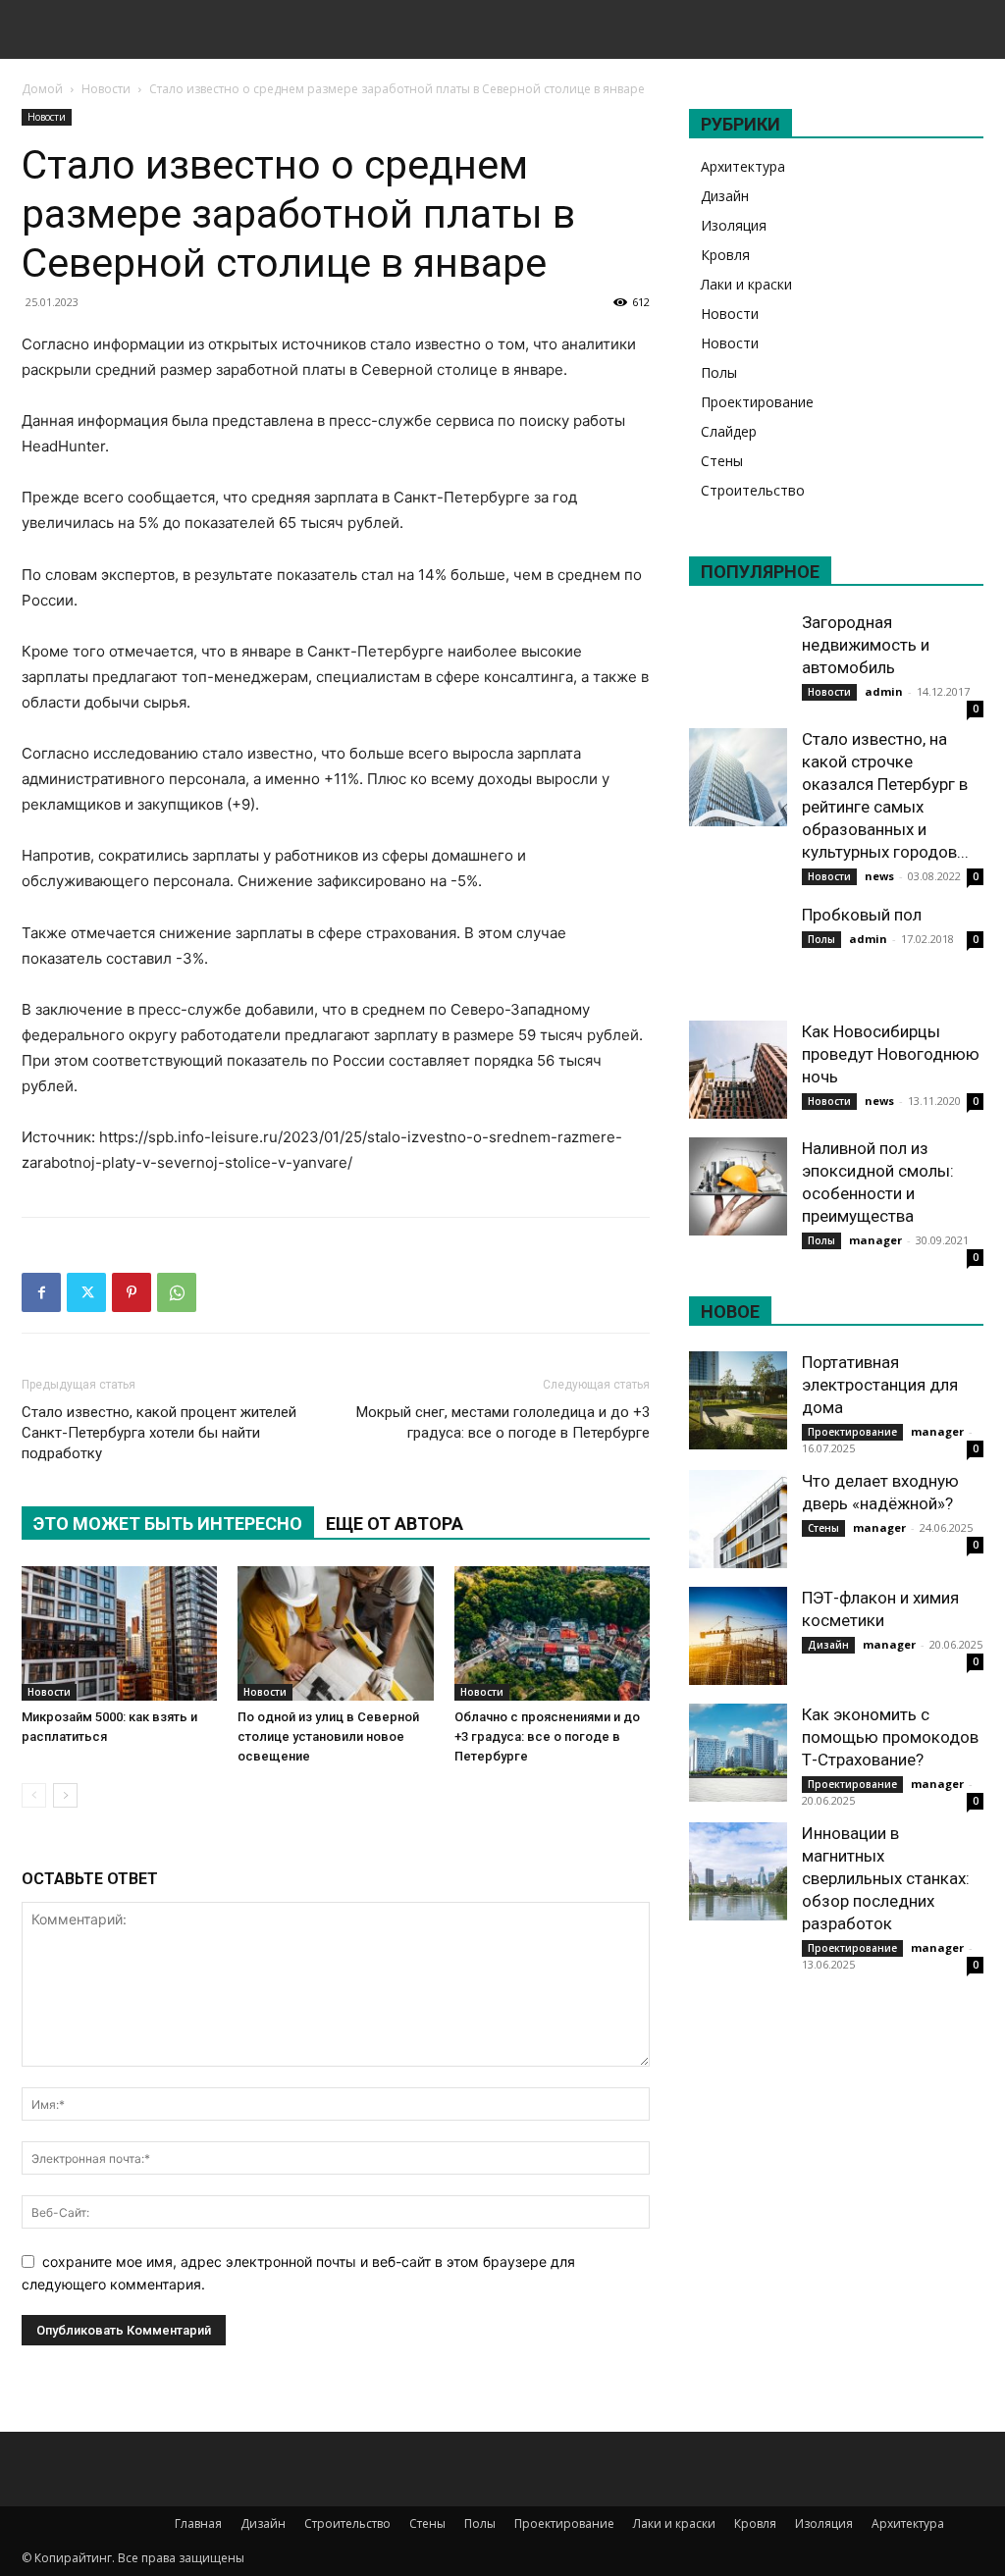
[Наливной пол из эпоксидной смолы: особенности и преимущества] (738, 1186)
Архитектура (743, 166)
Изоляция (734, 225)
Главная (198, 2523)
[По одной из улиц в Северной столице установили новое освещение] (335, 1633)
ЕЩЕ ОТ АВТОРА (395, 1524)
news (879, 876)
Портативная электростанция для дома (880, 1385)
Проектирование (757, 402)
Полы (719, 372)
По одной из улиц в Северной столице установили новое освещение (328, 1736)
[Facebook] (41, 1292)
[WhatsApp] (177, 1292)
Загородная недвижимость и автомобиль (866, 645)
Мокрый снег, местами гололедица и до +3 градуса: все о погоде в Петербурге (503, 1422)
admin (884, 691)
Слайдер (729, 431)
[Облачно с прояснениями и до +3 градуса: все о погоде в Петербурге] (552, 1633)
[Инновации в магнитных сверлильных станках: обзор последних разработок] (738, 1871)
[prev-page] (34, 1795)
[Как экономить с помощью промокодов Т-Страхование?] (738, 1753)
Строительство (753, 490)
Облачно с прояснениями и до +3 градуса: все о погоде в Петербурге (547, 1736)
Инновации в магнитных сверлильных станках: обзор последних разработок (886, 1878)
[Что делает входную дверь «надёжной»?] (738, 1519)
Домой (42, 89)
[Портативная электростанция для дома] (738, 1400)
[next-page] (65, 1795)
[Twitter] (86, 1292)
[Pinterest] (132, 1292)
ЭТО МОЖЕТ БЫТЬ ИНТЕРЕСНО (168, 1524)
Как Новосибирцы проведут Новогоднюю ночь (891, 1054)
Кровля (725, 255)
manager (875, 1240)
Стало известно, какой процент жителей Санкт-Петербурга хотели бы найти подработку (159, 1433)
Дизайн (725, 196)
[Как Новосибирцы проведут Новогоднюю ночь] (738, 1070)
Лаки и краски (746, 284)
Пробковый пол (862, 915)
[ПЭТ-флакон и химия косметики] (738, 1636)
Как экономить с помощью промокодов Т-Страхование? (890, 1737)
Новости (106, 89)
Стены (722, 461)
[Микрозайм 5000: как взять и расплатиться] (119, 1633)
